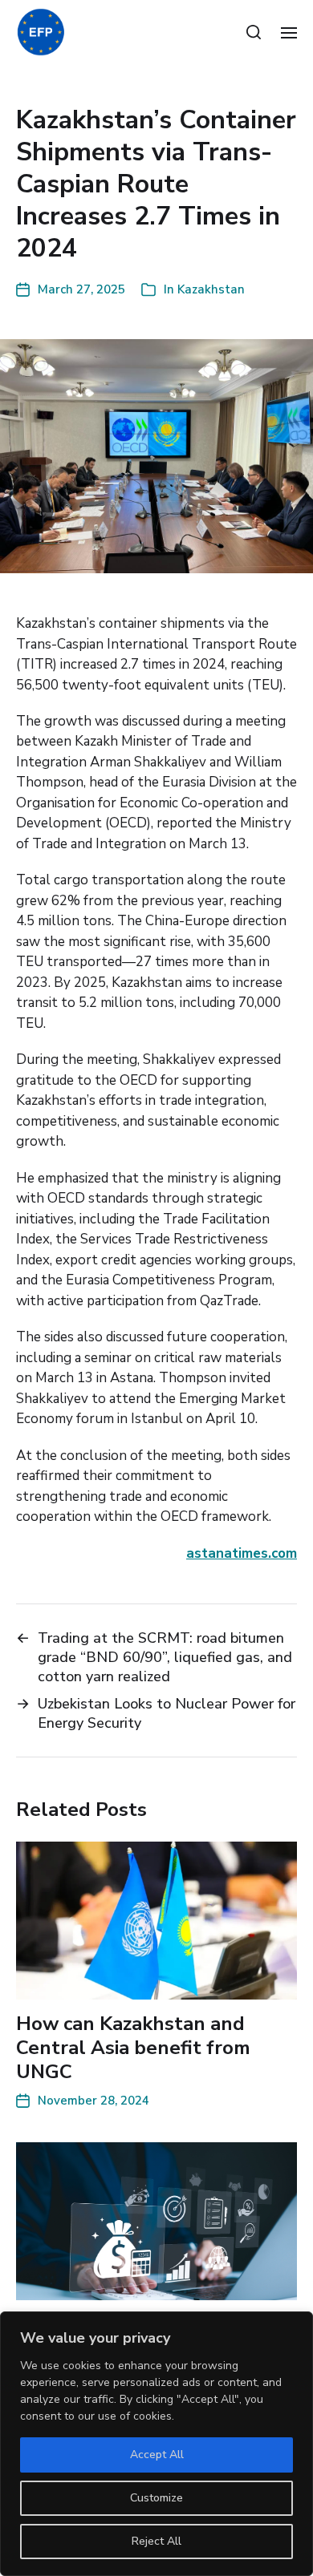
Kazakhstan (211, 289)
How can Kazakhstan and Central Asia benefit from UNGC (133, 2048)
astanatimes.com (242, 1553)
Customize (156, 2498)
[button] (254, 32)
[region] (156, 2444)
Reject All (156, 2541)
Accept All (157, 2455)
